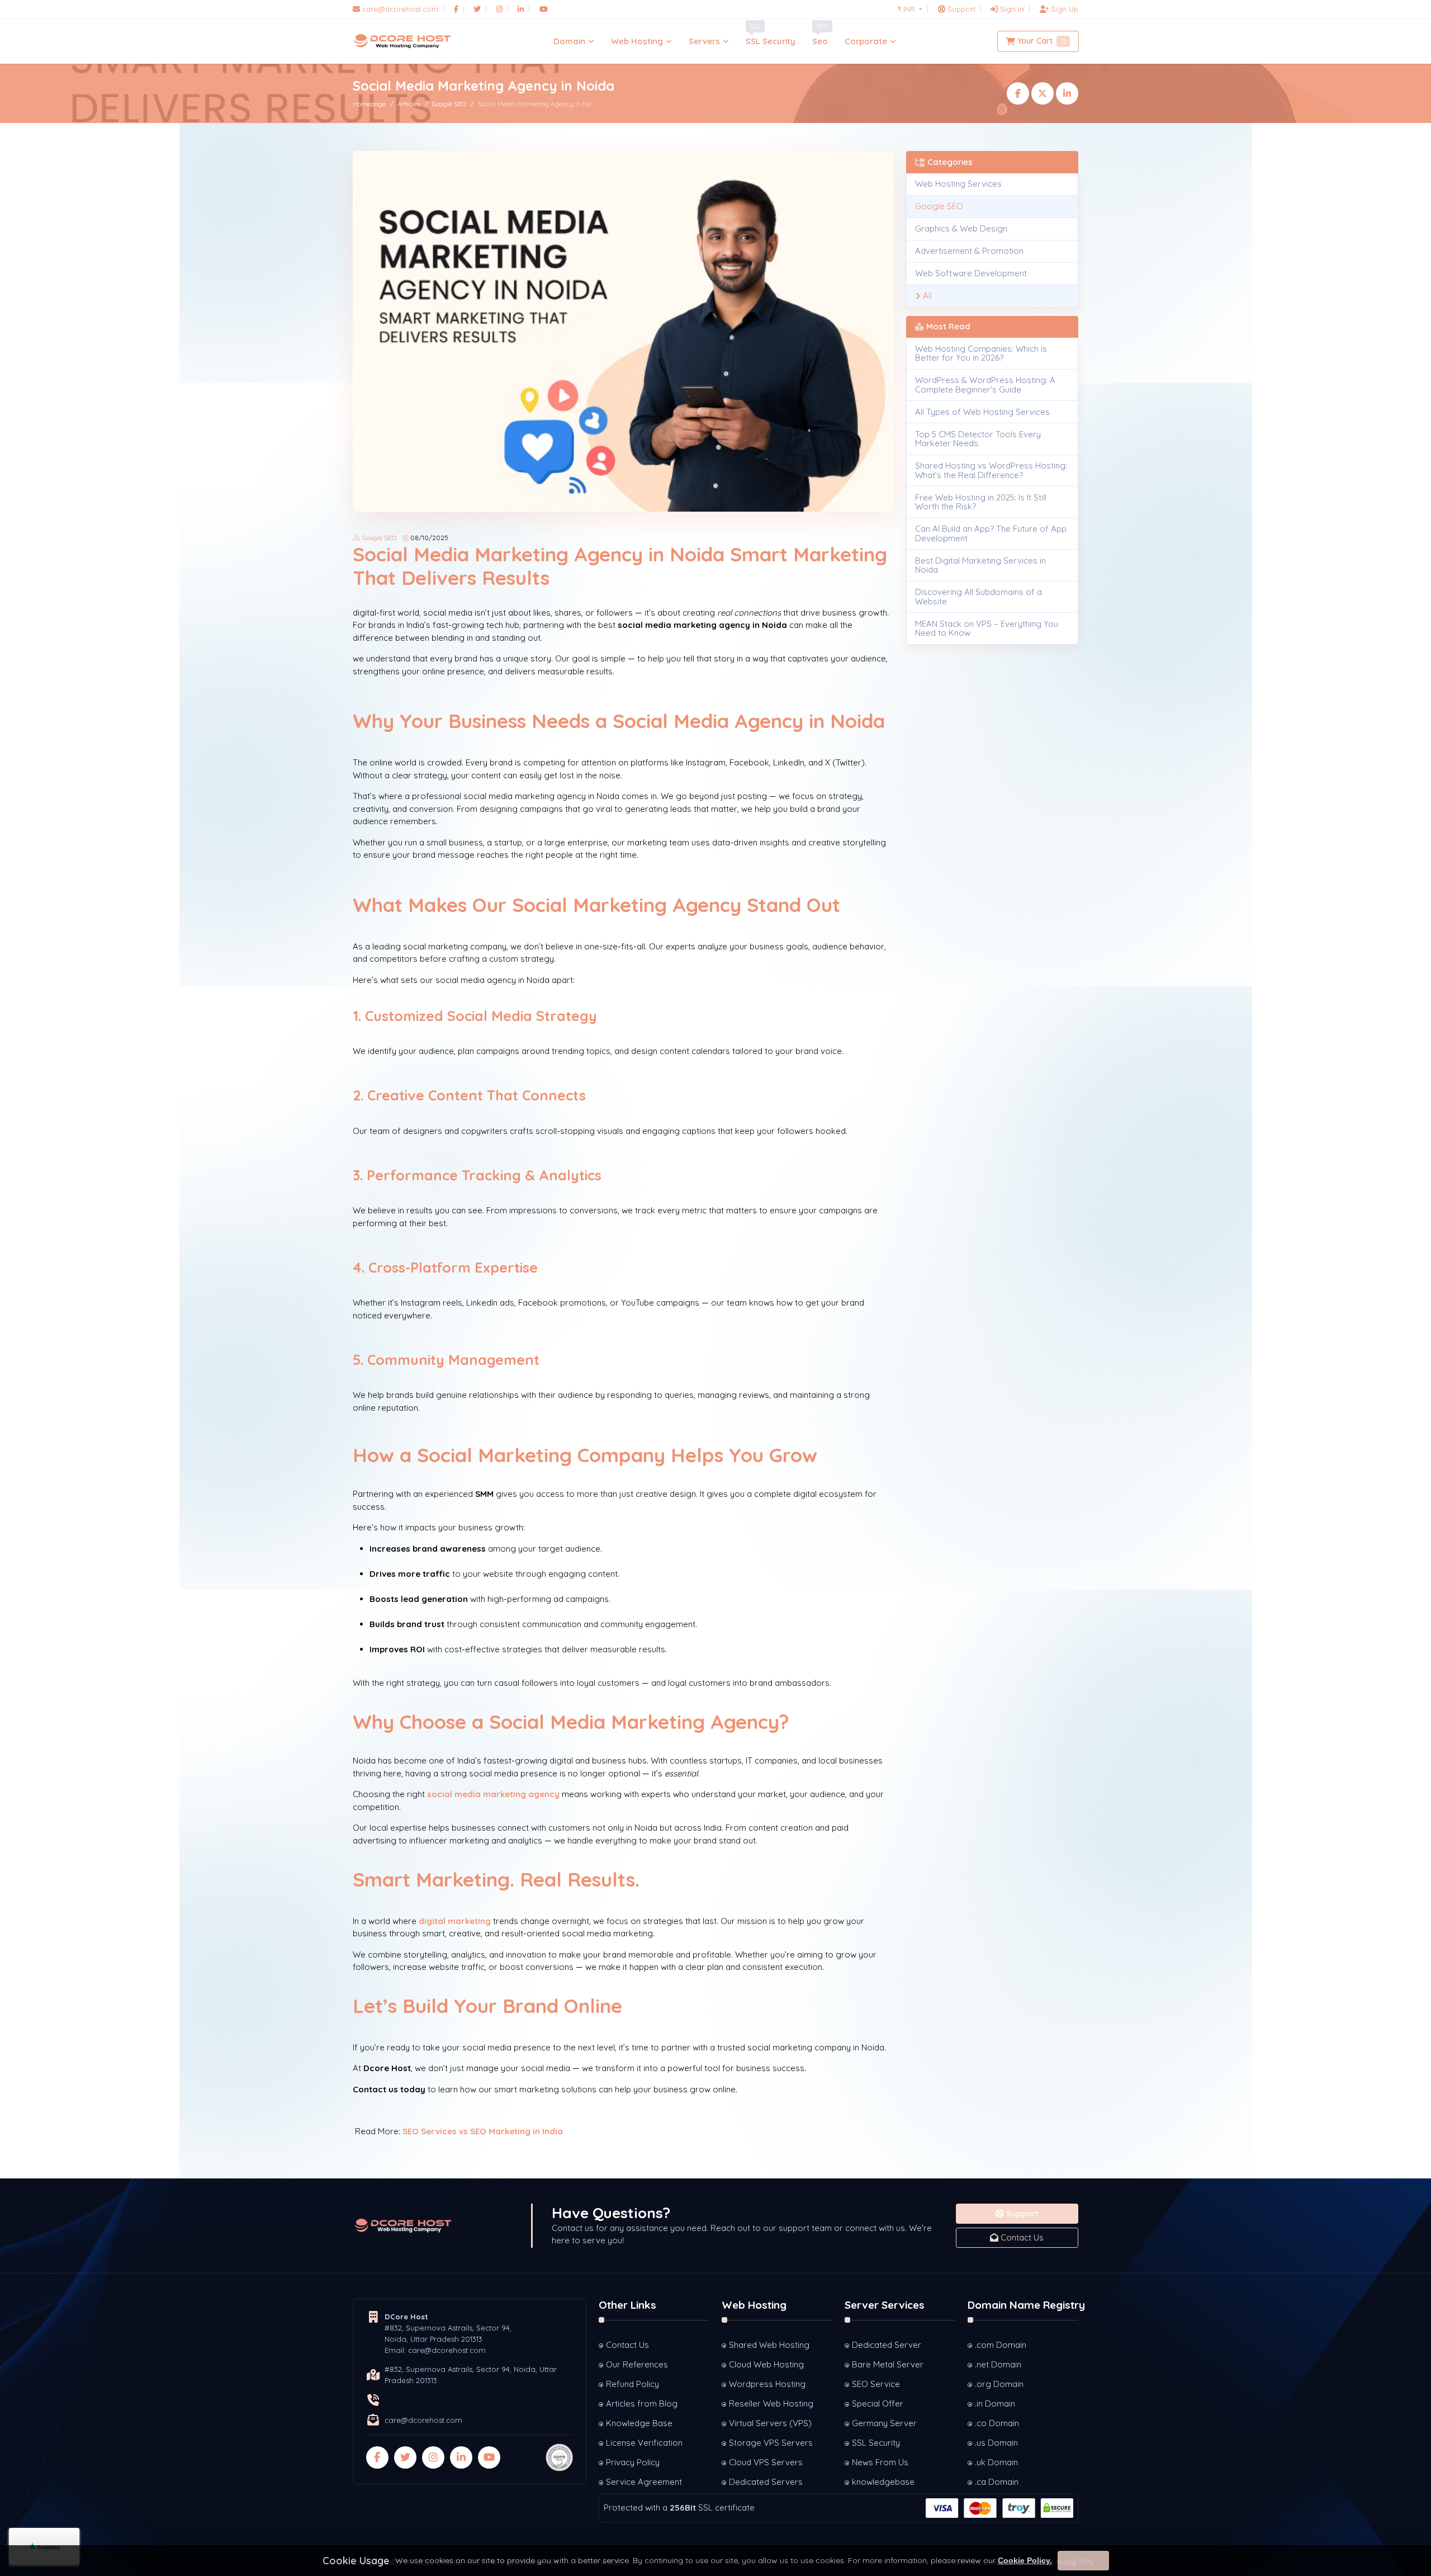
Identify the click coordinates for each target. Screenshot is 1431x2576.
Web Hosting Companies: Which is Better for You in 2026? (981, 353)
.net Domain (998, 2364)
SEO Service (876, 2384)
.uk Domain (996, 2462)
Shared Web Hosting (769, 2345)
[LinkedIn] (521, 9)
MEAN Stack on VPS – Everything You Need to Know (987, 628)
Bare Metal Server (888, 2364)
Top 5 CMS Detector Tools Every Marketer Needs (978, 439)
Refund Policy (632, 2384)
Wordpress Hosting (767, 2384)
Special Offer (878, 2404)
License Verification (644, 2443)
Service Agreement (644, 2482)
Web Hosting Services (958, 184)
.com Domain (1001, 2345)
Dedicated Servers (766, 2482)
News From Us (880, 2462)
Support (1021, 2213)
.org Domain (999, 2384)
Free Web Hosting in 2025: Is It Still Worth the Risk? (981, 502)
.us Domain (996, 2443)
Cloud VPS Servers (766, 2462)
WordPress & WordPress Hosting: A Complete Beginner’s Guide (985, 385)
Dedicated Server (887, 2345)
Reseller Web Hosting (771, 2404)
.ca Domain (997, 2482)
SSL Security (876, 2443)
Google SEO (449, 104)
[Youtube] (544, 9)
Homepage (369, 104)
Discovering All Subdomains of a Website (979, 597)
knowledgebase (883, 2482)
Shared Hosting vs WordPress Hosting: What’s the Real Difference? (991, 470)
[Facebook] (456, 9)
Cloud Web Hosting (766, 2364)
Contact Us (1021, 2237)
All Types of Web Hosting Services (982, 412)
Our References (637, 2364)
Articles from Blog (642, 2404)
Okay (1083, 2560)
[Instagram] (499, 9)
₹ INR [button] (907, 9)
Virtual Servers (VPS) (770, 2423)
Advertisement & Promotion (969, 251)
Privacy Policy (633, 2462)
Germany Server (884, 2423)
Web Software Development (971, 273)
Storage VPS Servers (771, 2443)
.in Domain (995, 2404)
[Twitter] (477, 9)
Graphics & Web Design (961, 228)
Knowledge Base (639, 2423)
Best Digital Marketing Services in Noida (980, 565)
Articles (409, 104)
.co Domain (997, 2423)
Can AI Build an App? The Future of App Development (991, 533)
